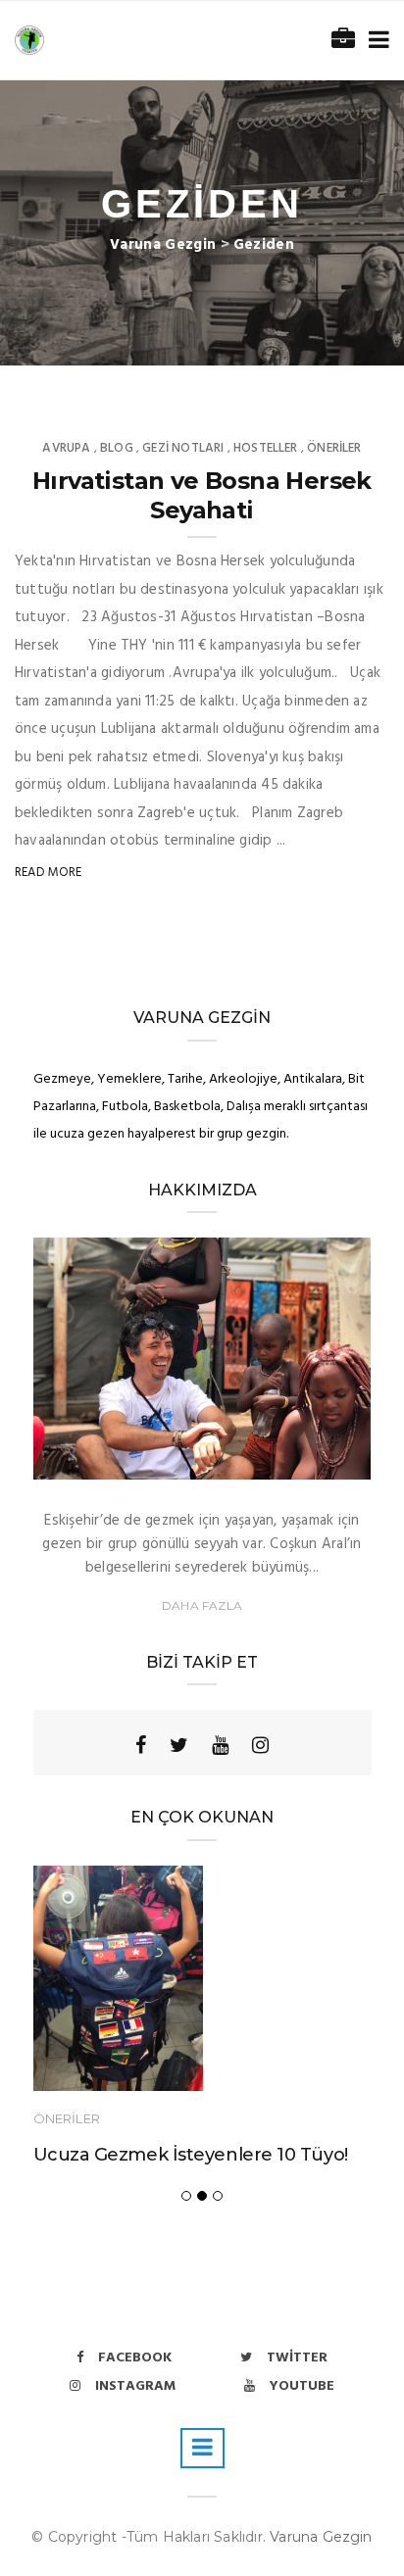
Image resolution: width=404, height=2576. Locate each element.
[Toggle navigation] (375, 41)
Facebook (135, 2358)
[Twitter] (179, 1745)
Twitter (297, 2358)
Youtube (302, 2386)
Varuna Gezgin (321, 2537)
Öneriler (334, 448)
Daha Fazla (202, 1605)
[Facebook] (141, 1745)
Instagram (135, 2386)
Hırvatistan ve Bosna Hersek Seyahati (202, 495)
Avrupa (66, 448)
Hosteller (266, 448)
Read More (49, 873)
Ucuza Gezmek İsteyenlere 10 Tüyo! (191, 2155)
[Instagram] (260, 1745)
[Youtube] (220, 1745)
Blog (117, 448)
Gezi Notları (183, 448)
